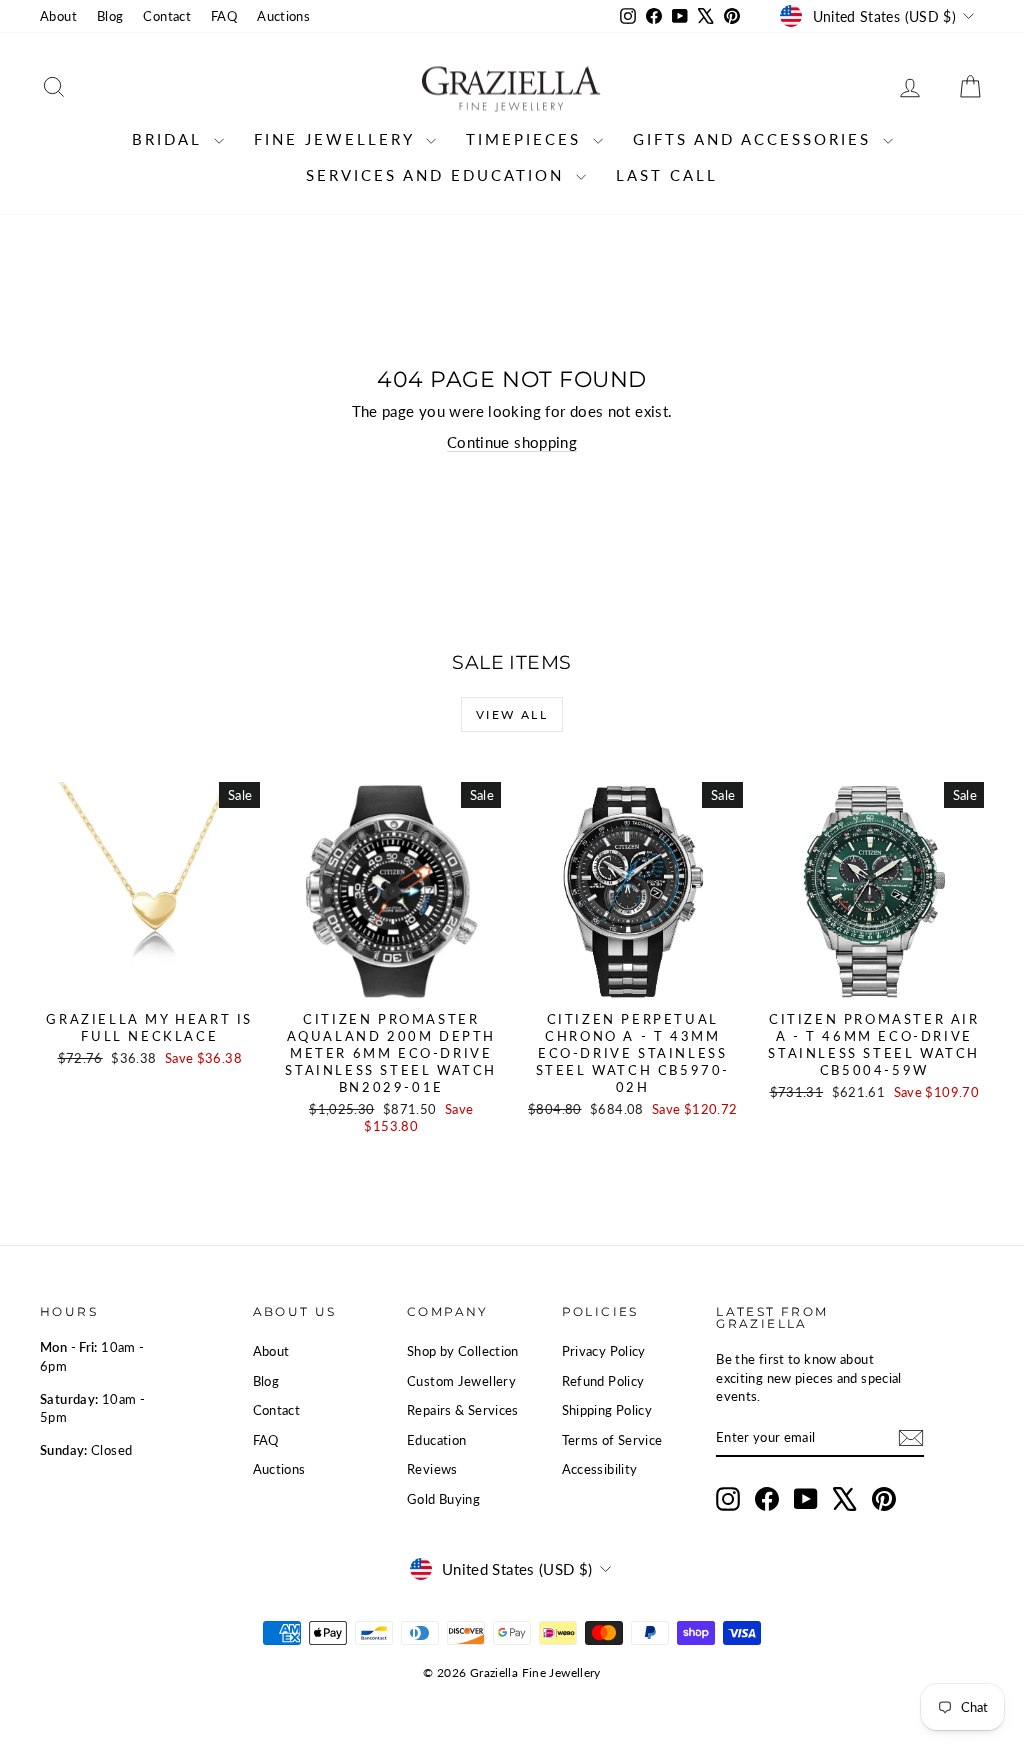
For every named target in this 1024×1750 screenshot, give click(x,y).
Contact (167, 16)
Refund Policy (603, 1381)
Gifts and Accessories (755, 139)
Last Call (667, 175)
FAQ (224, 16)
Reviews (432, 1469)
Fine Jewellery (337, 139)
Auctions (283, 16)
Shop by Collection (463, 1351)
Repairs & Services (463, 1410)
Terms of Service (612, 1440)
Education (436, 1440)
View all (512, 714)
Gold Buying (443, 1499)
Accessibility (600, 1469)
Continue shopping (512, 442)
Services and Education (438, 175)
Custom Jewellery (461, 1381)
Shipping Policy (607, 1410)
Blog (110, 16)
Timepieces (527, 139)
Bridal (170, 139)
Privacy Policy (604, 1351)
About (58, 16)
